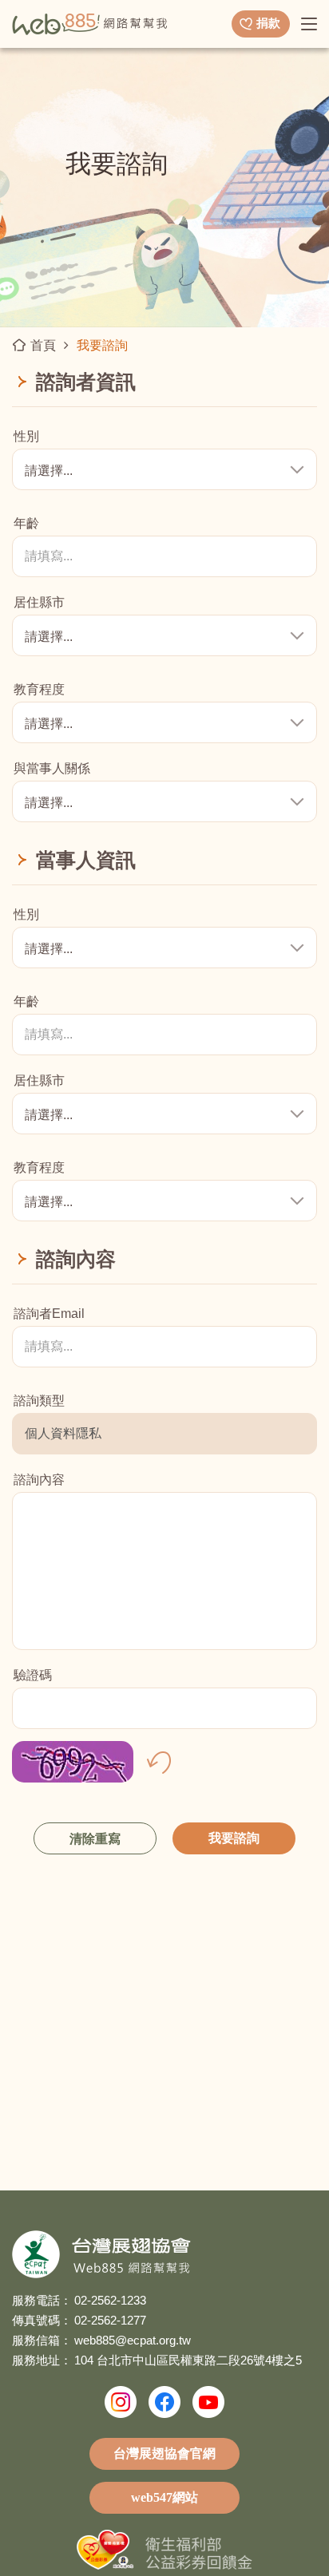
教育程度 (39, 690)
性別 (26, 437)
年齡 (26, 524)
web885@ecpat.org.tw (133, 2340)
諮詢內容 (39, 1480)
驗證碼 (33, 1676)
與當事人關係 (52, 769)
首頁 (43, 345)
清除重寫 (95, 1839)
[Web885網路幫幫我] (90, 23)
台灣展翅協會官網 (164, 2453)
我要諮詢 (234, 1838)
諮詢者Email (49, 1314)
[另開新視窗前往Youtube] (208, 2402)
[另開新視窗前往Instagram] (121, 2402)
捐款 (268, 23)
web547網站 (164, 2497)
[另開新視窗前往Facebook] (164, 2402)
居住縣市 (39, 603)
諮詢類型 (39, 1401)
